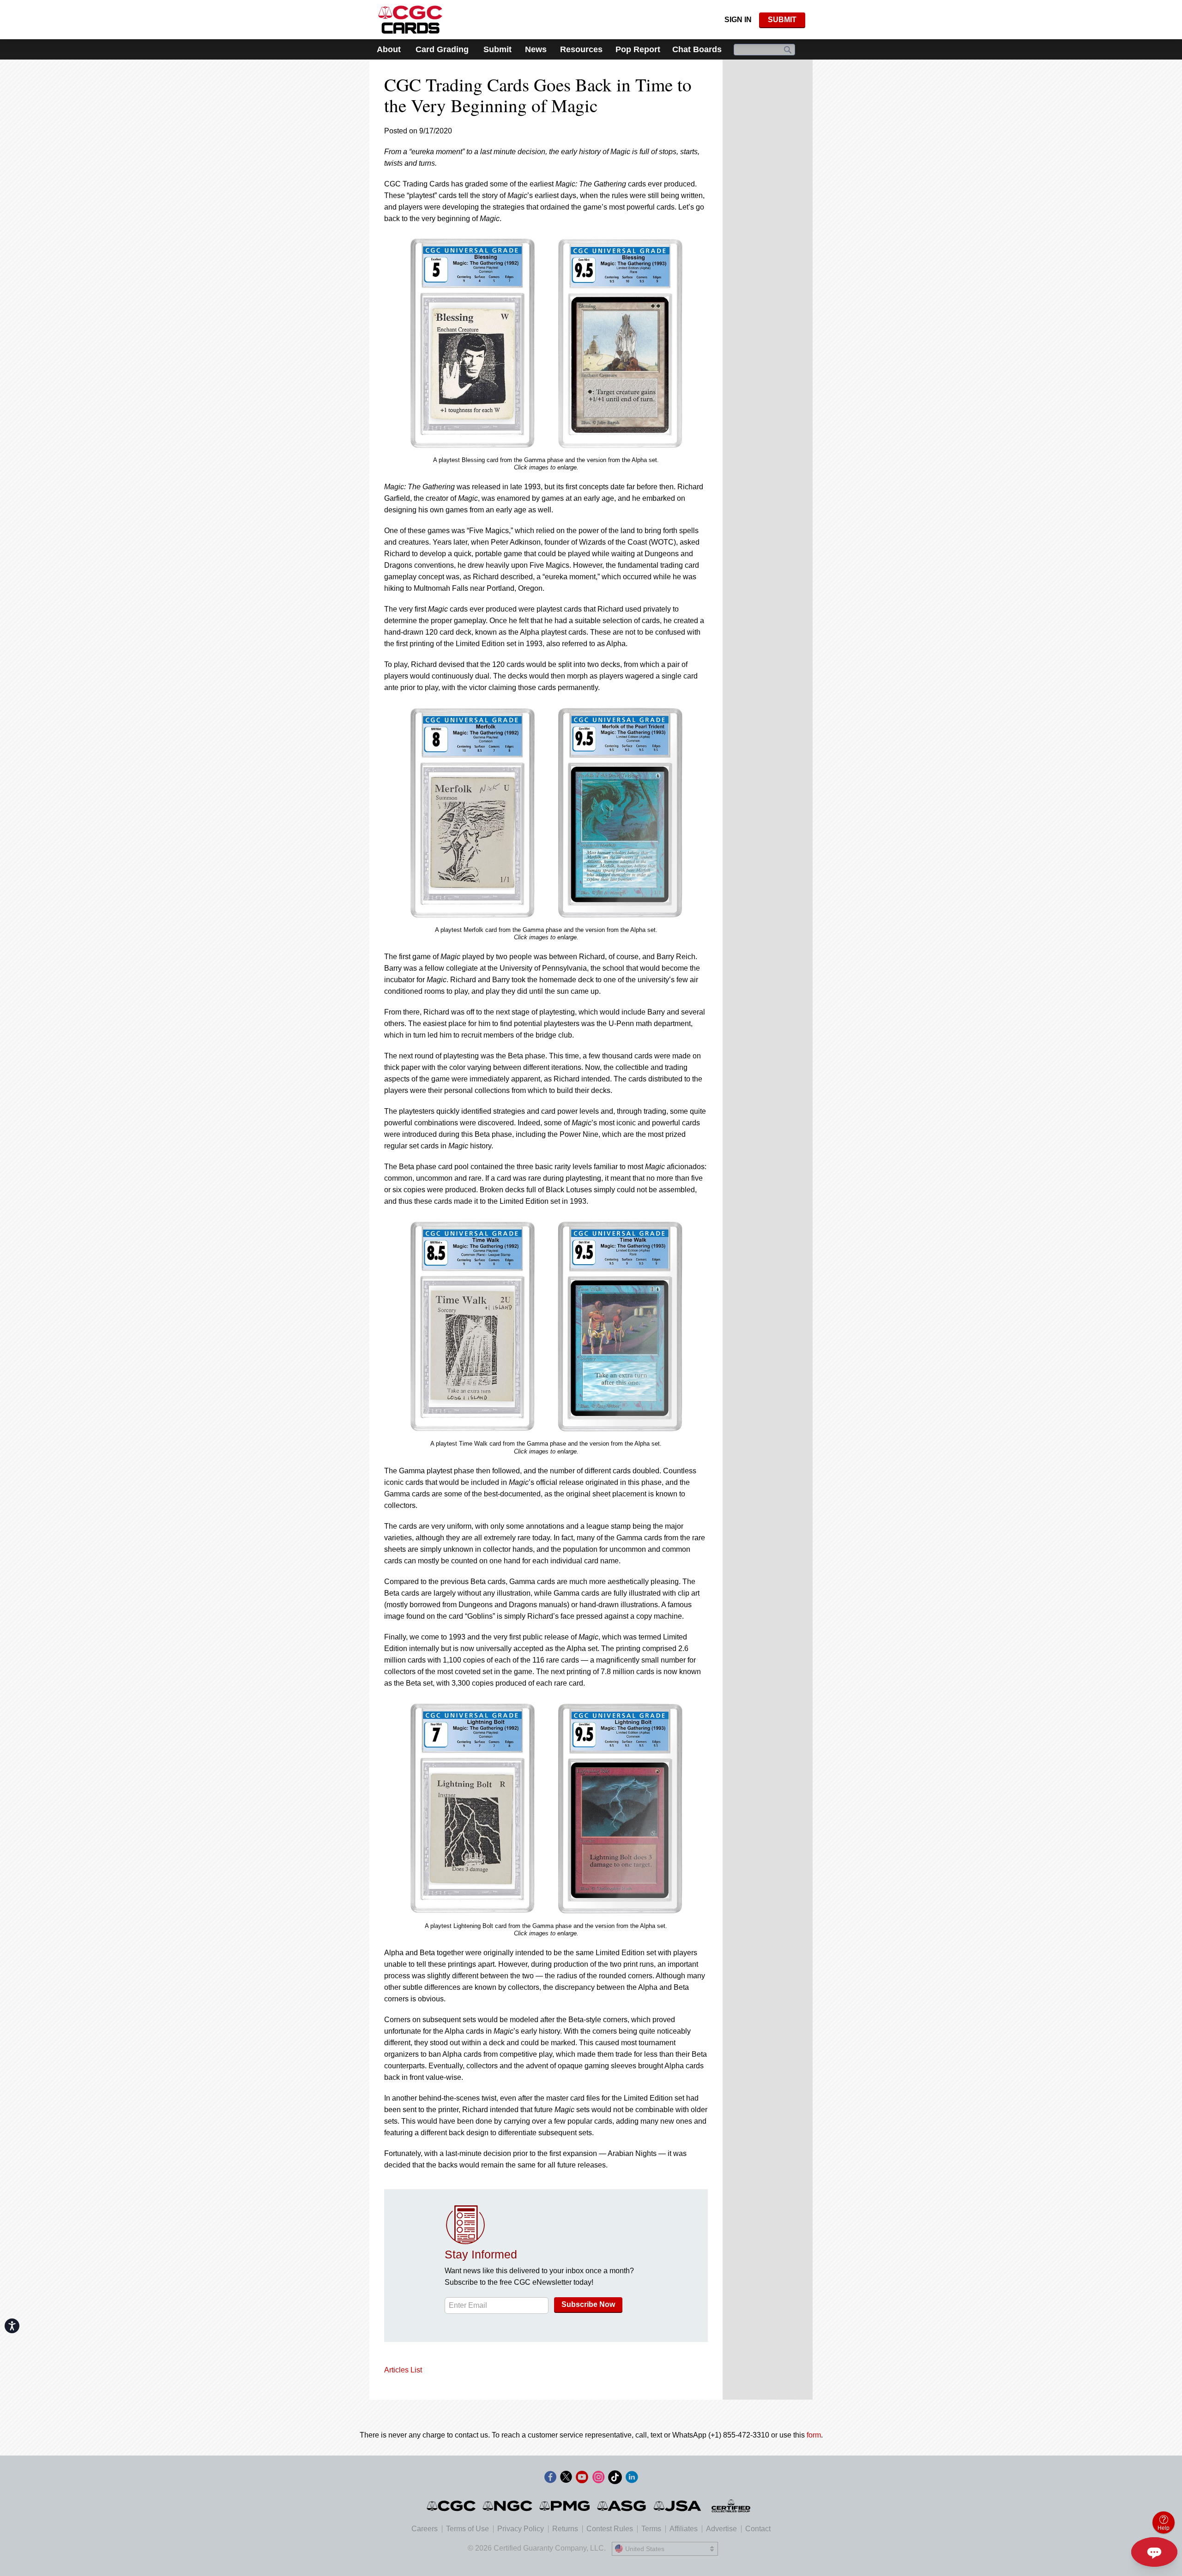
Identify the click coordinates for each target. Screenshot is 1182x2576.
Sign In (738, 20)
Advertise (721, 2529)
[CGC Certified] (410, 20)
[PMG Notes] (565, 2506)
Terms (651, 2529)
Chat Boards (697, 49)
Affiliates (684, 2529)
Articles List (403, 2370)
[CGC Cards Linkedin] (632, 2479)
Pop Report (638, 49)
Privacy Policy (521, 2529)
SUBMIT (782, 20)
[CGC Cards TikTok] (615, 2479)
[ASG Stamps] (622, 2506)
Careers (425, 2529)
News (536, 49)
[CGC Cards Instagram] (598, 2479)
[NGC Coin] (508, 2506)
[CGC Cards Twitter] (566, 2479)
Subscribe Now (588, 2304)
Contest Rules (610, 2529)
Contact (758, 2529)
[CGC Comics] (452, 2506)
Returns (565, 2529)
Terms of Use (467, 2529)
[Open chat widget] (1154, 2552)
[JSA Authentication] (677, 2506)
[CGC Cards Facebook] (550, 2479)
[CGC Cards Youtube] (582, 2479)
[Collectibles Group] (731, 2506)
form (814, 2435)
